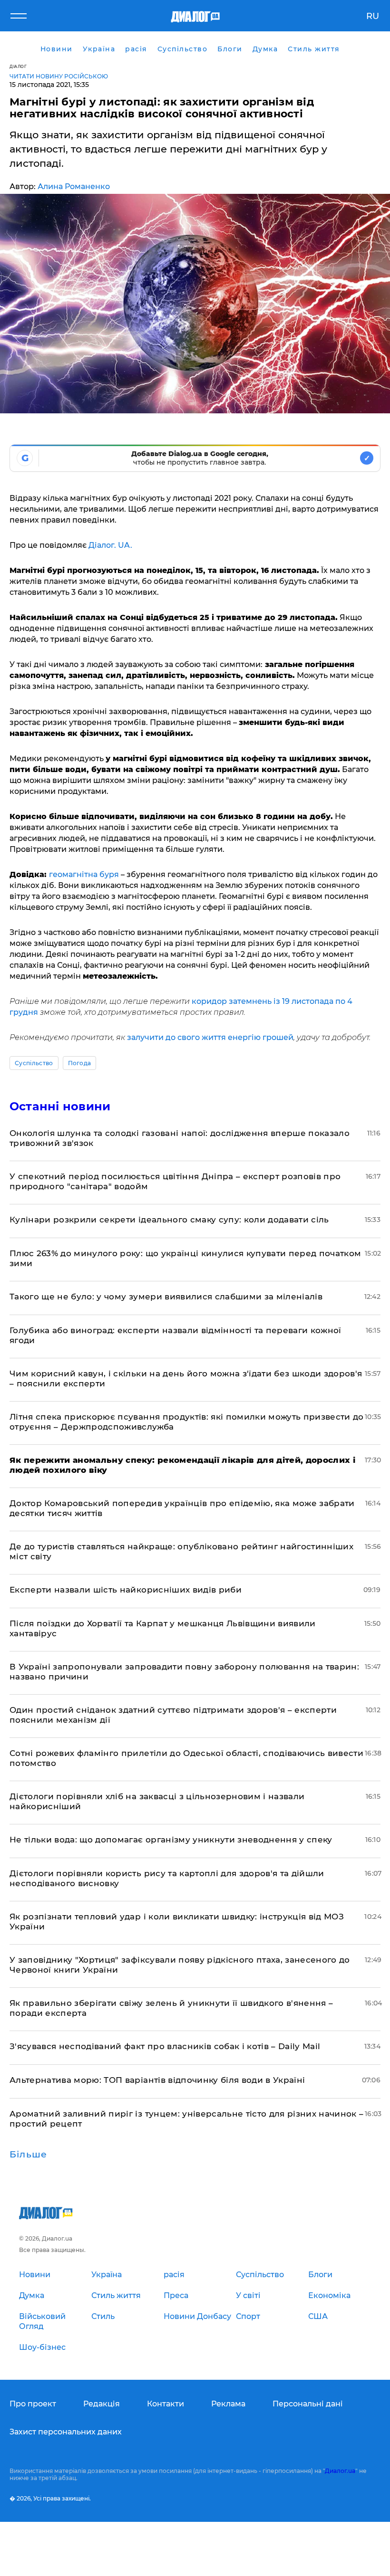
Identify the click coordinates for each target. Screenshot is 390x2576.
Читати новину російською (59, 76)
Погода (80, 1063)
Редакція (102, 2404)
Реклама (228, 2404)
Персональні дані (308, 2404)
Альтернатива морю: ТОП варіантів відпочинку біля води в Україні (157, 2080)
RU (373, 16)
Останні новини (60, 1106)
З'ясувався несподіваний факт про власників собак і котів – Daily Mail (165, 2046)
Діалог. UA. (110, 545)
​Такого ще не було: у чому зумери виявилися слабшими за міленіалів (166, 1297)
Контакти (166, 2404)
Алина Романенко (74, 186)
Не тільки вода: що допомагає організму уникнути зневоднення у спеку (171, 1840)
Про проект (33, 2404)
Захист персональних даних (66, 2432)
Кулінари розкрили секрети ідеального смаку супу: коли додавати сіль (169, 1220)
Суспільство (34, 1063)
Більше (28, 2155)
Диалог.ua (340, 2471)
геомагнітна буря (84, 874)
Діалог (18, 66)
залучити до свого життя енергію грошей (210, 1037)
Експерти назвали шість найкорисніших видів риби (126, 1590)
